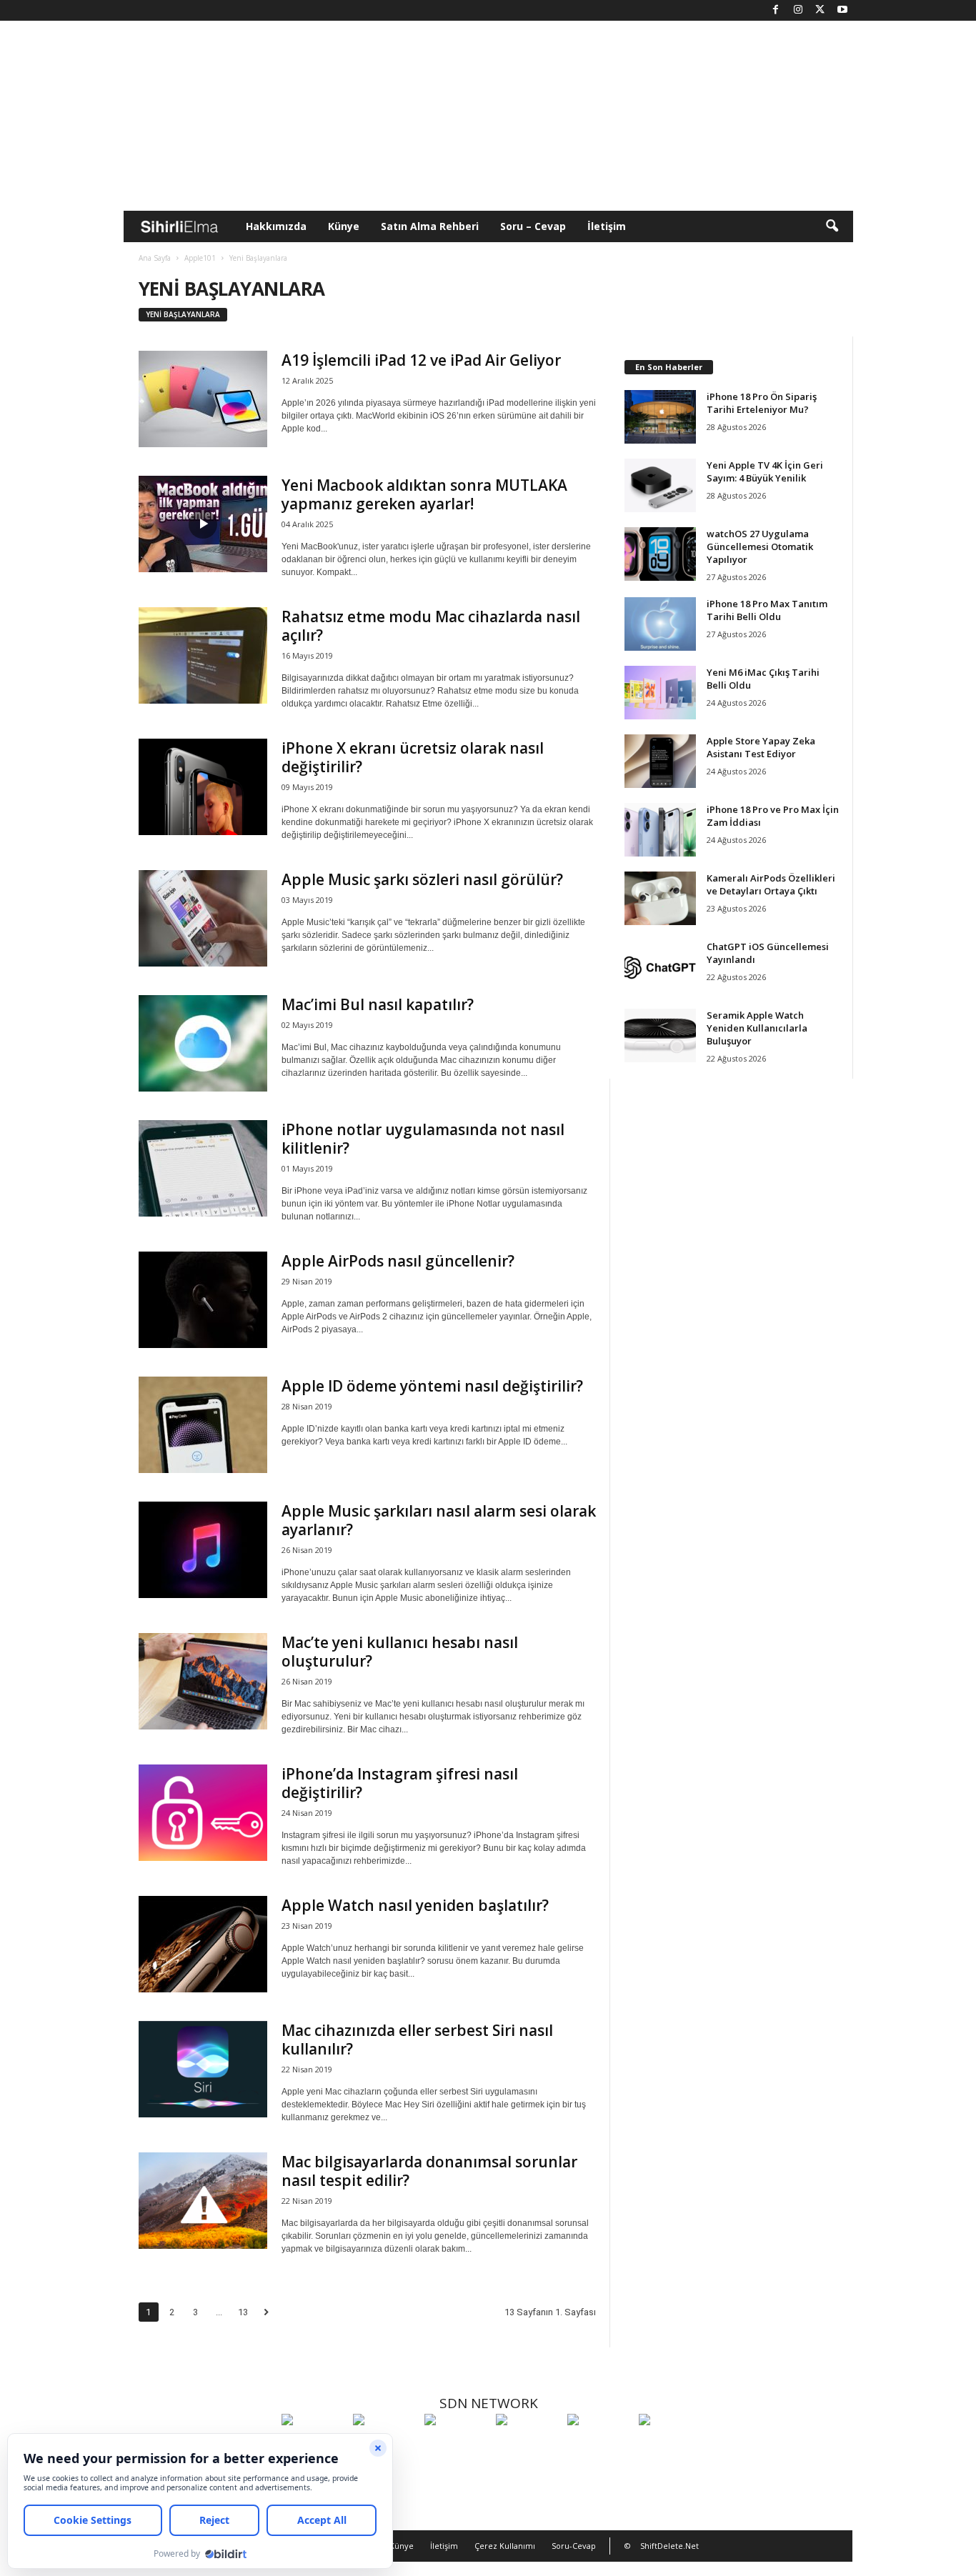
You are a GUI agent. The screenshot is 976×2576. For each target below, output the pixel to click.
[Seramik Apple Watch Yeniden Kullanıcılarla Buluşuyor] (660, 1035)
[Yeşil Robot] (457, 2446)
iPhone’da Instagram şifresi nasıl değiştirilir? (400, 1783)
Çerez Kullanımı (505, 2546)
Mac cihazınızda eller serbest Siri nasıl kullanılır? (417, 2040)
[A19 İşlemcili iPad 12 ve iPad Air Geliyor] (203, 399)
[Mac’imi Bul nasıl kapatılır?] (203, 1043)
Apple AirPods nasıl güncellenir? (398, 1261)
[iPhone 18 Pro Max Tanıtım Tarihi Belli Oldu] (660, 624)
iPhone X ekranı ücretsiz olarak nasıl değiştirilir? (413, 757)
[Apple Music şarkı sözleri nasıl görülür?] (203, 918)
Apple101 (200, 258)
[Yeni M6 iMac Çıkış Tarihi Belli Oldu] (660, 693)
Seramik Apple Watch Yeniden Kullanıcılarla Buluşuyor (757, 1028)
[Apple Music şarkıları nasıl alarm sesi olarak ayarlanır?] (203, 1550)
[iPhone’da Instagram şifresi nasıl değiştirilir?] (203, 1813)
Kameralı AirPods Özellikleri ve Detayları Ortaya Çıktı (771, 884)
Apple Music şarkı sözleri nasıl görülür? (422, 879)
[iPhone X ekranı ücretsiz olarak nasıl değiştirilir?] (203, 787)
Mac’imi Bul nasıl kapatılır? (378, 1004)
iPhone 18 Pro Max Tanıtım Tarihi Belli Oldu (767, 610)
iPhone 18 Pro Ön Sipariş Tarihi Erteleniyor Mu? (762, 403)
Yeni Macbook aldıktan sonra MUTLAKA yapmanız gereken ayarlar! (424, 494)
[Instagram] (798, 10)
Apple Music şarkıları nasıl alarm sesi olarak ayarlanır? (439, 1520)
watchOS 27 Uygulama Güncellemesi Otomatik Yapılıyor (760, 546)
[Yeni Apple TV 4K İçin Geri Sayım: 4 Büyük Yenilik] (660, 485)
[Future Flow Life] (671, 2446)
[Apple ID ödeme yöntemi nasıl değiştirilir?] (203, 1425)
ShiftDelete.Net (669, 2546)
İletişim (607, 226)
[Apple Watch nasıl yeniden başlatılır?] (203, 1944)
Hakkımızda (276, 226)
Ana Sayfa (155, 258)
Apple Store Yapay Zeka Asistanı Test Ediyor (761, 747)
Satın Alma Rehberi (430, 226)
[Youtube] (842, 10)
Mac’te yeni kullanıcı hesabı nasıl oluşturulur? (400, 1652)
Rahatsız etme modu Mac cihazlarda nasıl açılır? (431, 626)
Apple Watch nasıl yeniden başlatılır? (415, 1905)
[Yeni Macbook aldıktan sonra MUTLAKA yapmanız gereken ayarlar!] (203, 524)
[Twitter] (820, 10)
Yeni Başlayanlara (183, 314)
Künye (344, 226)
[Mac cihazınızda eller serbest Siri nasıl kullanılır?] (203, 2069)
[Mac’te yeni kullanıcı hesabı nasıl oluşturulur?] (203, 1681)
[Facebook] (776, 10)
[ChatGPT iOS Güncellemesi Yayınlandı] (660, 967)
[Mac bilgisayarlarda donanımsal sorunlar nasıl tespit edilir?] (203, 2201)
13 (243, 2312)
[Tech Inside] (528, 2446)
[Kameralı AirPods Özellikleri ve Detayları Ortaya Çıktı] (660, 898)
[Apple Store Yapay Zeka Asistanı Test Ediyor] (660, 761)
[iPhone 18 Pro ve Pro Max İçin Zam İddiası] (660, 830)
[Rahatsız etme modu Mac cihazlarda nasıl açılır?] (203, 655)
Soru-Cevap (574, 2546)
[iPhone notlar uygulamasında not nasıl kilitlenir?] (203, 1168)
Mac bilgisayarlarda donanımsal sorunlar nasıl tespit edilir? (429, 2171)
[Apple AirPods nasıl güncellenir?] (203, 1300)
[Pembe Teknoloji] (599, 2446)
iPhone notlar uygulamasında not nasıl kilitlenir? (423, 1139)
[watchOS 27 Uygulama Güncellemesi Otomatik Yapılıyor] (660, 554)
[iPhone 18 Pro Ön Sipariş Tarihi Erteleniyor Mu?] (660, 417)
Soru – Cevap (533, 226)
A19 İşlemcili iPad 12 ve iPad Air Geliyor (421, 360)
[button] (832, 226)
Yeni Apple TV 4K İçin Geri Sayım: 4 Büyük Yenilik (765, 471)
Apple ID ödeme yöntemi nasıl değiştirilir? (432, 1386)
